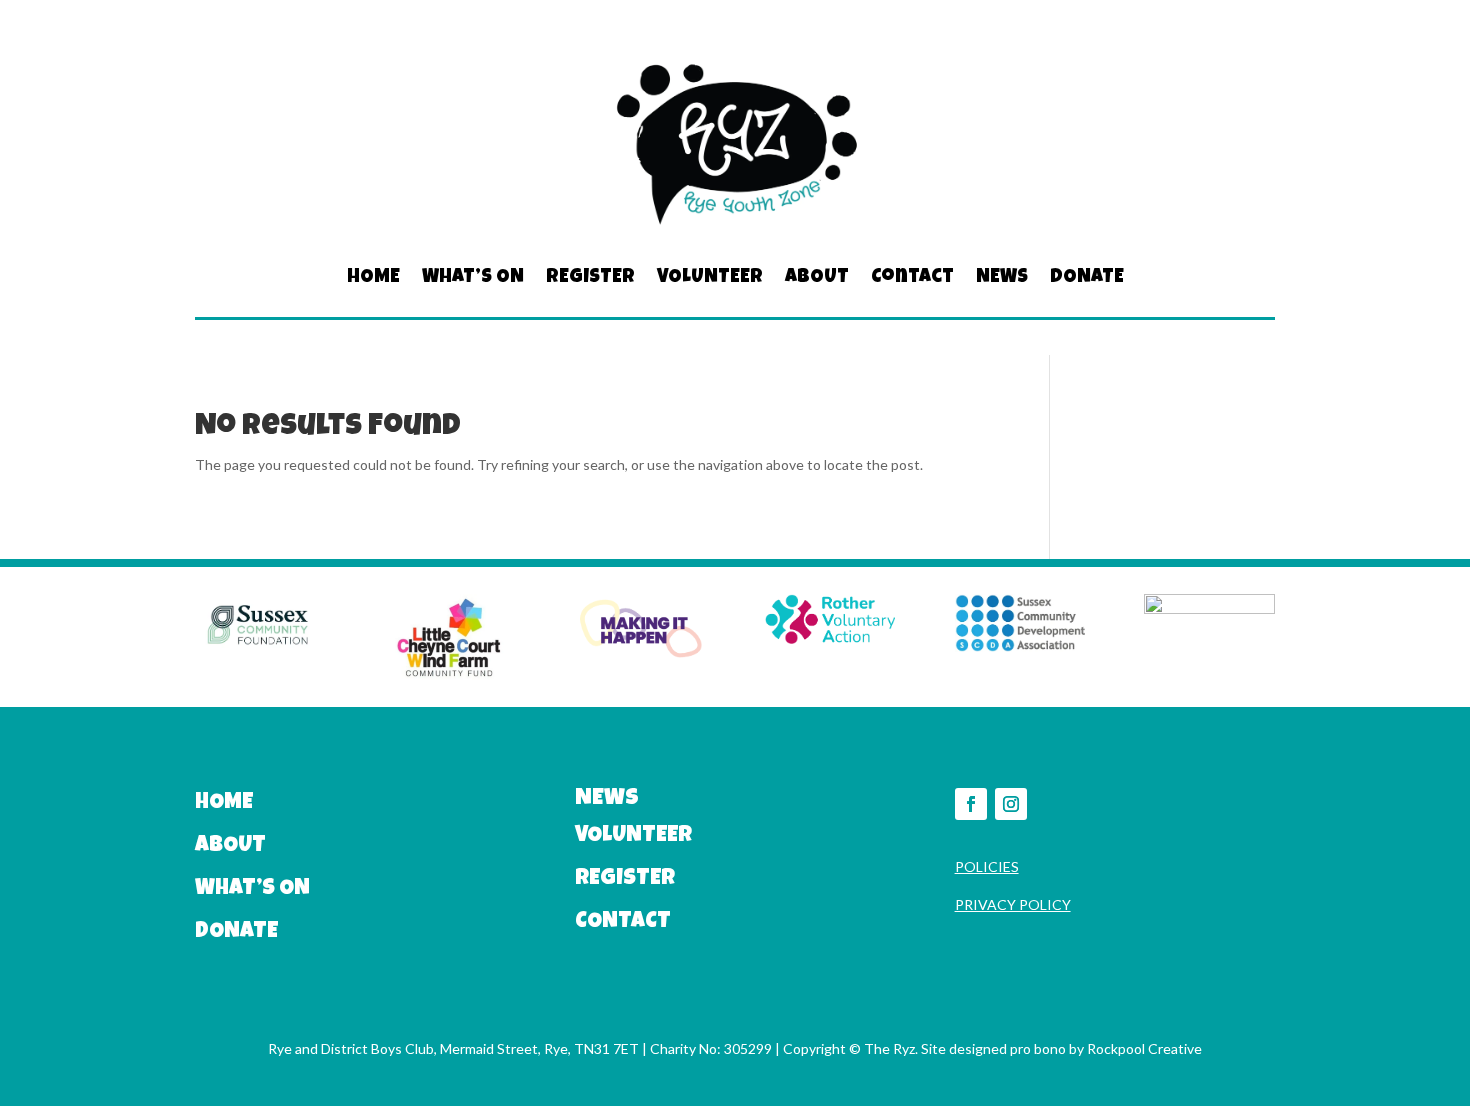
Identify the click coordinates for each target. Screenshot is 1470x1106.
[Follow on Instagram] (1011, 804)
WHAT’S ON (473, 278)
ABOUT (817, 278)
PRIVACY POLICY (1013, 904)
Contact (912, 278)
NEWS (1002, 278)
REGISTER (590, 278)
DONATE (1087, 278)
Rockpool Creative (1144, 1048)
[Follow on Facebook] (971, 804)
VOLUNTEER (710, 278)
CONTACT (623, 923)
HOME (373, 278)
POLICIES (987, 866)
